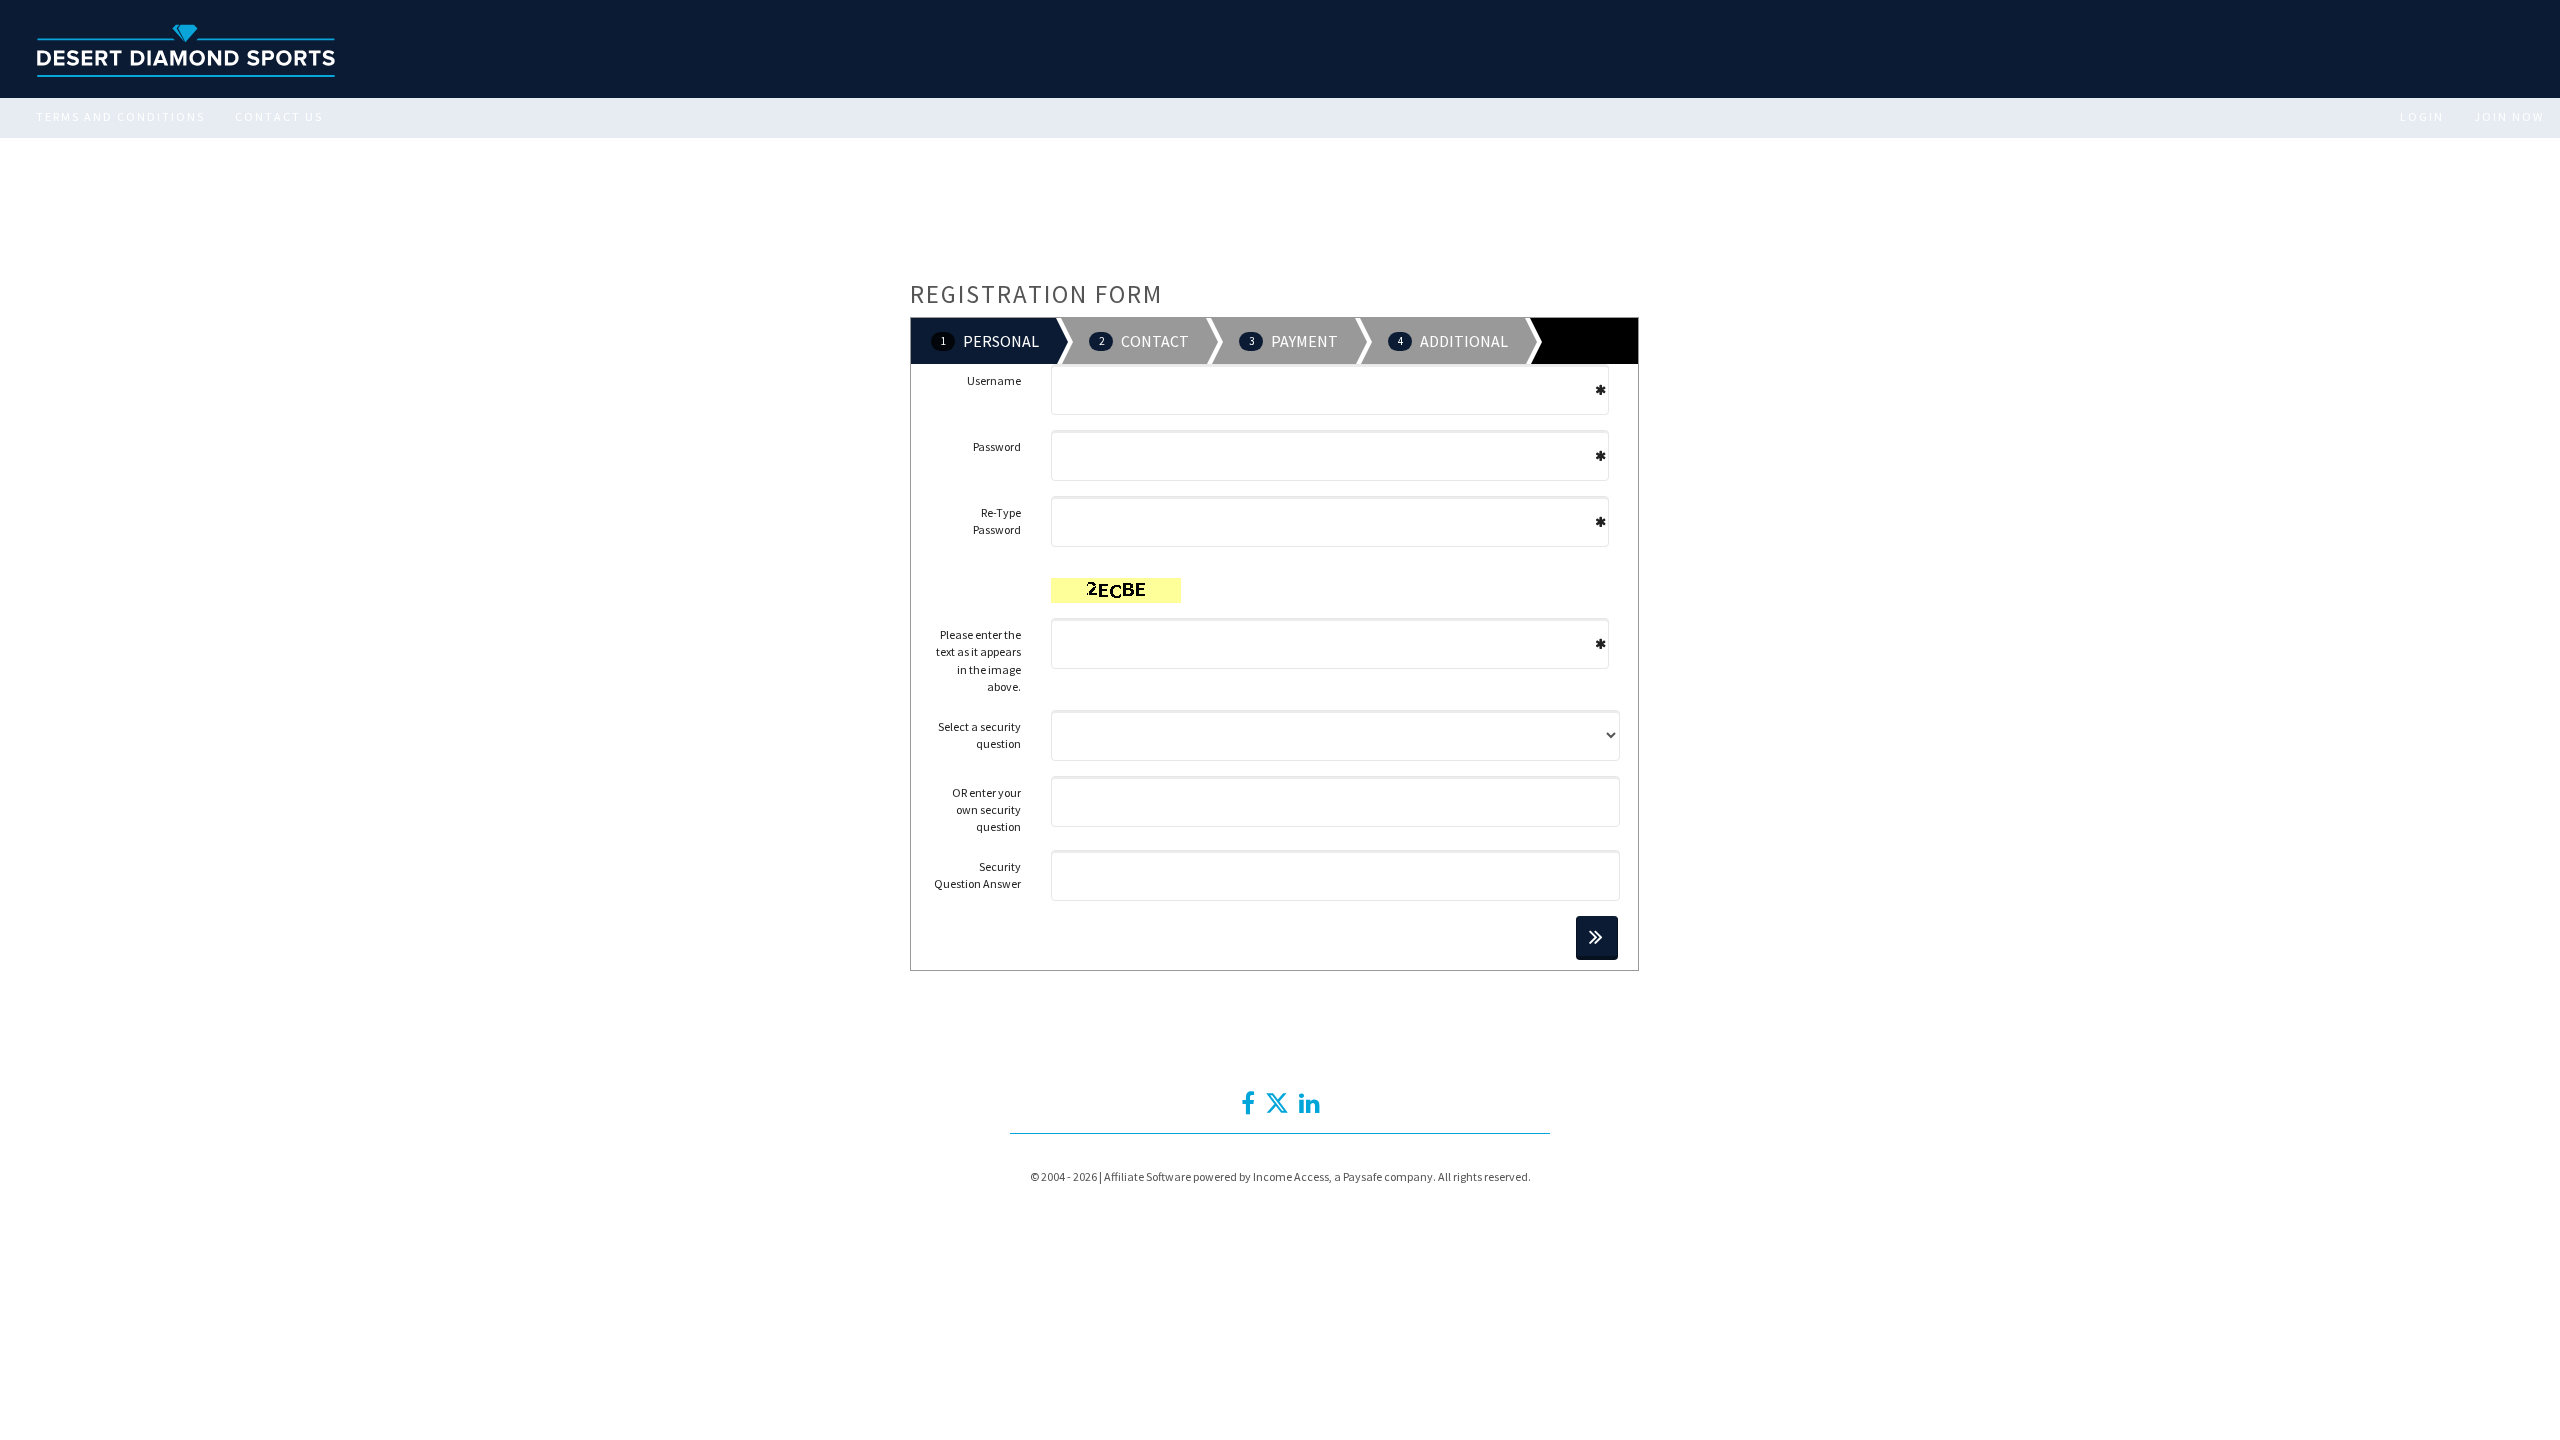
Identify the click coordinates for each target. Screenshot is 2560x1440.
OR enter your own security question (986, 809)
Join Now (2509, 116)
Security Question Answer (977, 875)
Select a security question (979, 735)
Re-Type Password (997, 521)
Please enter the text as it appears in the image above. (978, 660)
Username (994, 380)
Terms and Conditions (120, 116)
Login (2422, 116)
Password (997, 446)
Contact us (279, 116)
